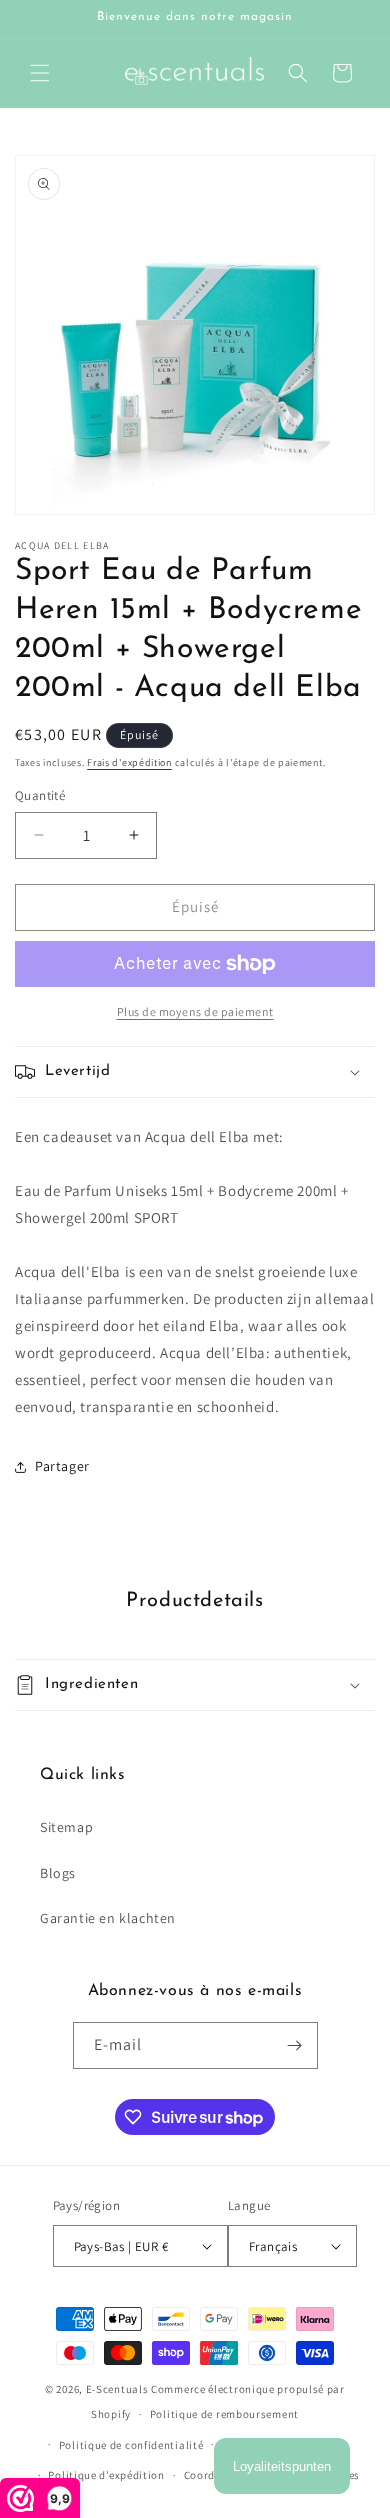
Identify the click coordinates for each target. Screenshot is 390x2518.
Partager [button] (62, 1466)
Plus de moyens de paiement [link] (195, 1011)
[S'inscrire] (295, 2045)
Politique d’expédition (106, 2475)
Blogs (58, 1873)
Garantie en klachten (108, 1918)
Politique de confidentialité (131, 2445)
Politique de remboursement (224, 2414)
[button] (40, 73)
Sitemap (66, 1827)
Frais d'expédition (129, 762)
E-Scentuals (117, 2389)
